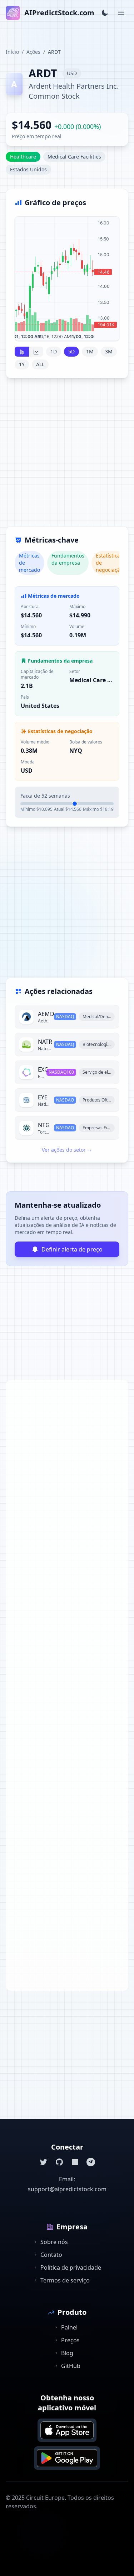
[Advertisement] (67, 457)
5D (71, 351)
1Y (22, 364)
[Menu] (121, 13)
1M (90, 351)
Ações (33, 52)
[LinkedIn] (75, 2162)
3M (109, 351)
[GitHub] (59, 2162)
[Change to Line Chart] (36, 352)
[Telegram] (91, 2162)
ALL (40, 364)
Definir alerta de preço (72, 1249)
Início (12, 52)
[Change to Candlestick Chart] (22, 352)
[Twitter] (44, 2162)
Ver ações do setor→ (67, 1150)
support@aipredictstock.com (67, 2189)
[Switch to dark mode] (105, 13)
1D (54, 351)
